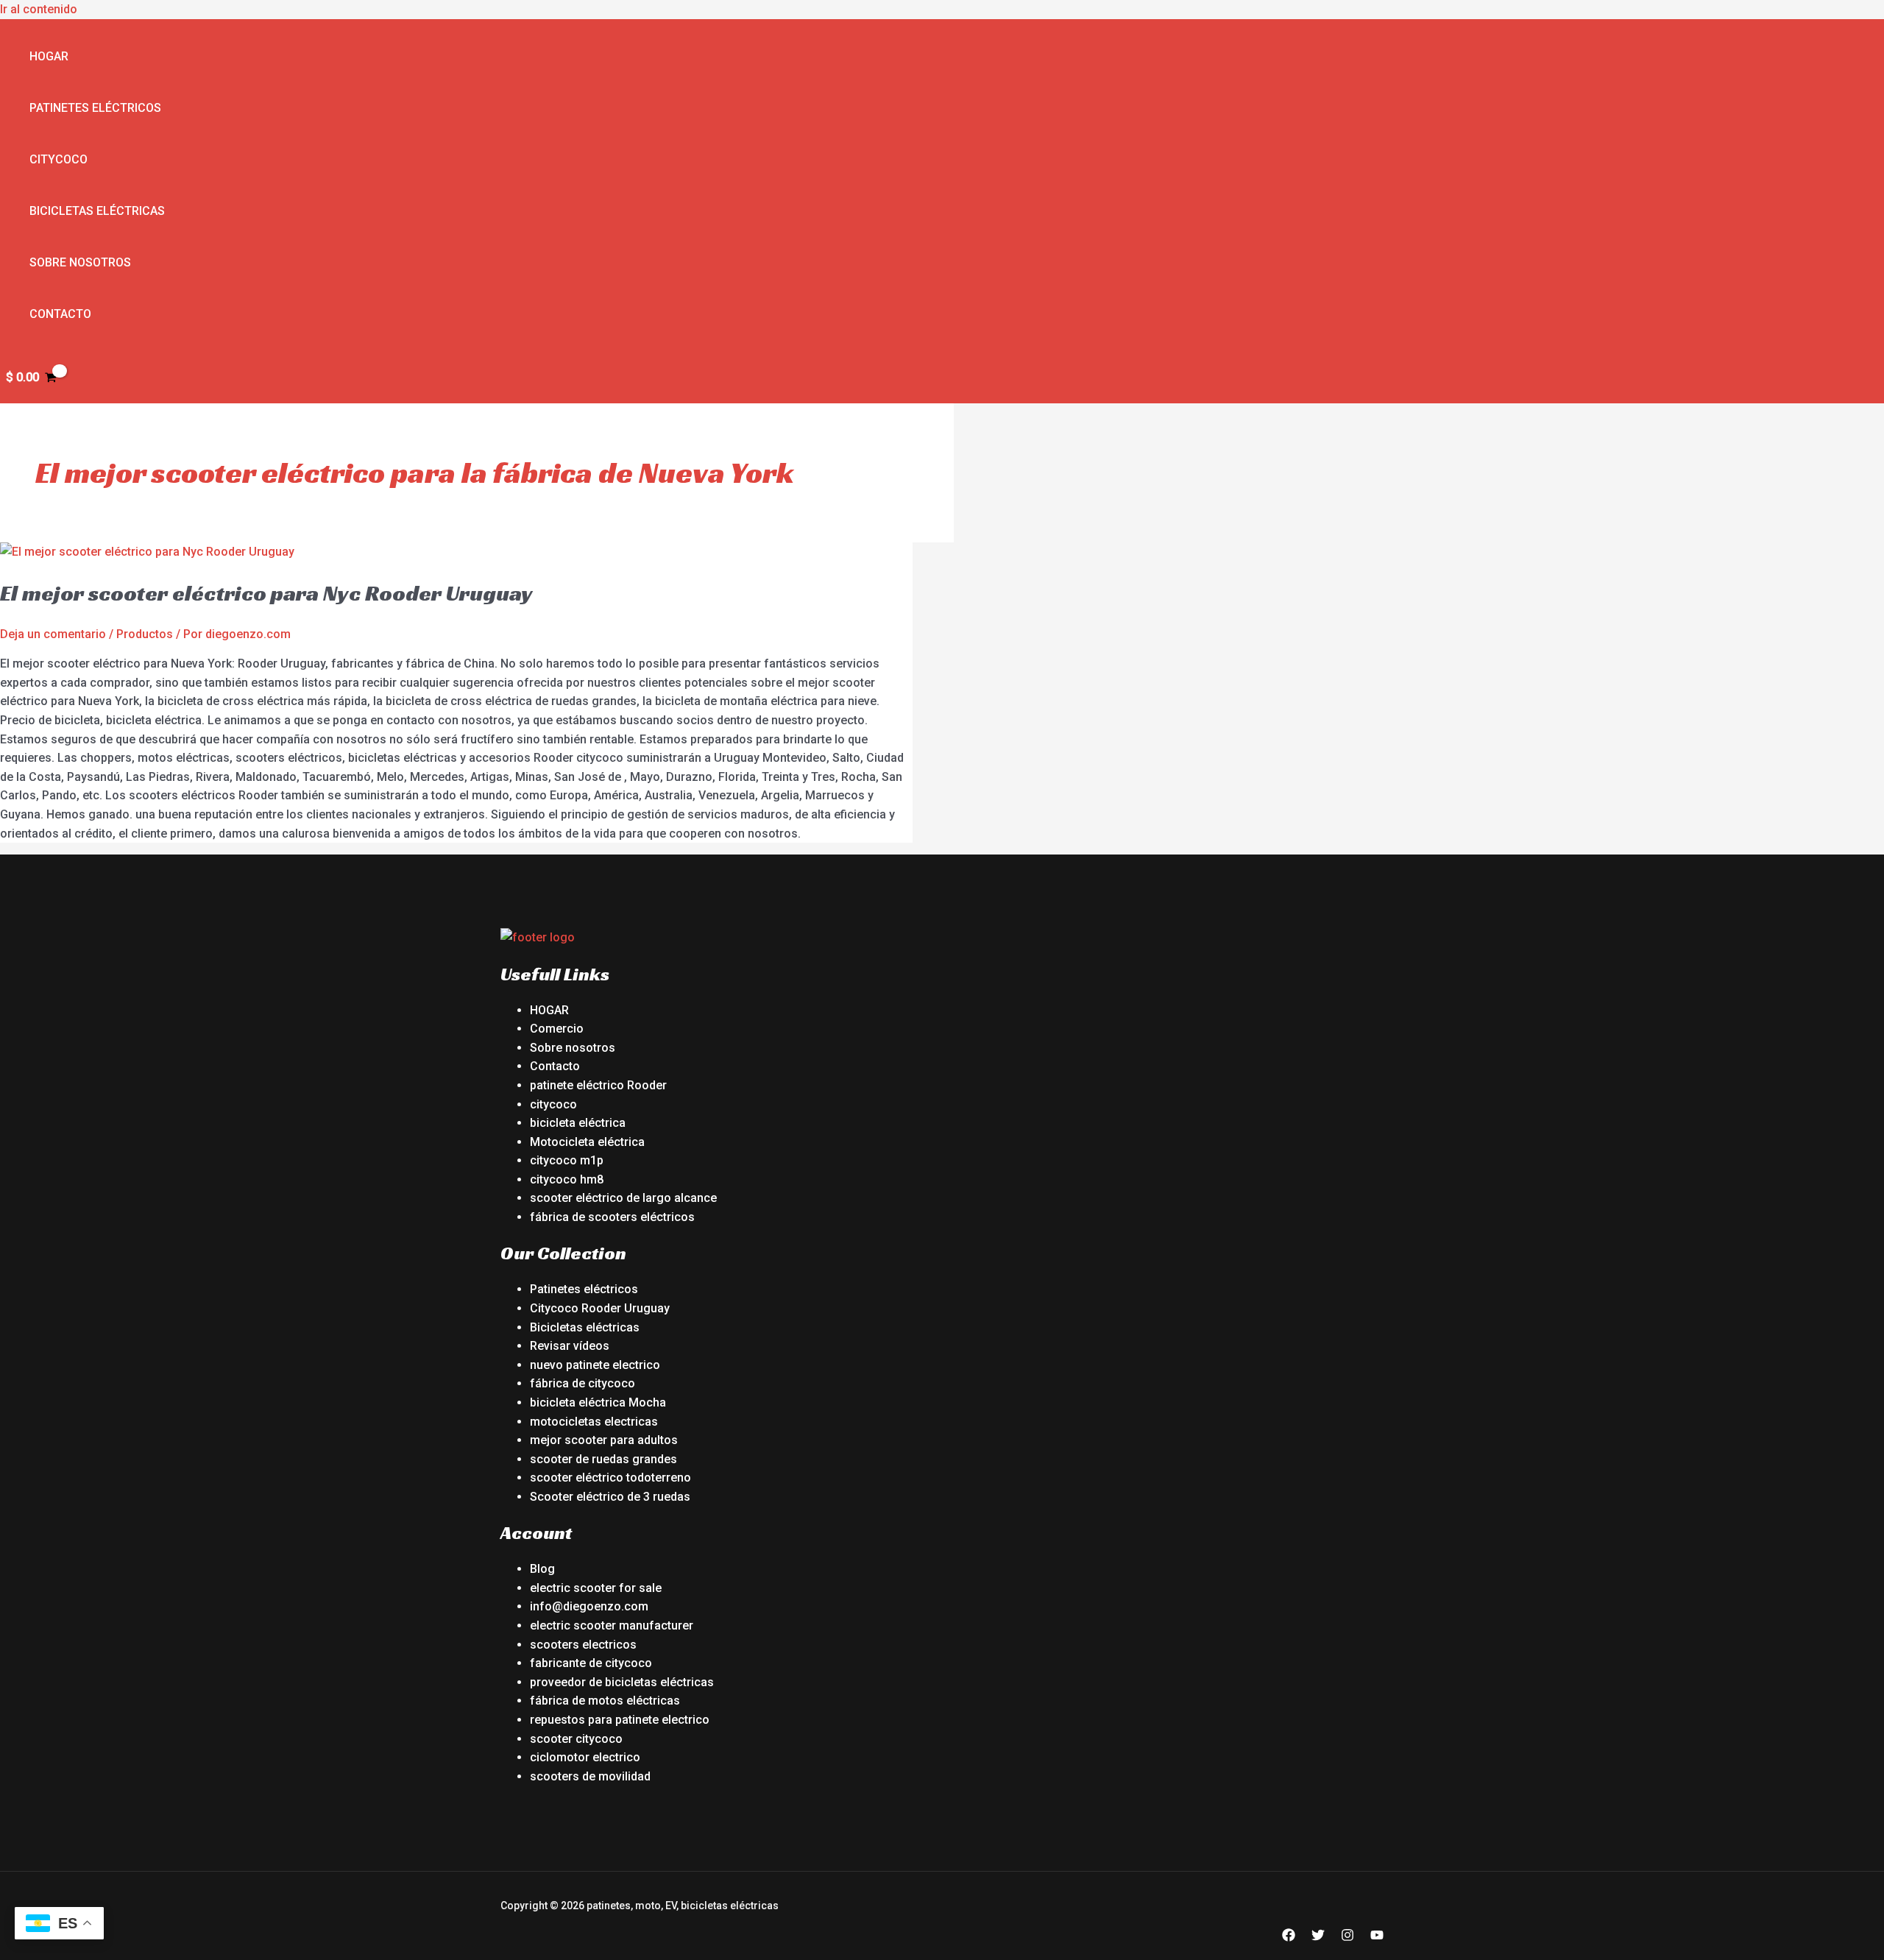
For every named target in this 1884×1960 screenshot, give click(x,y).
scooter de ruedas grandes (603, 1459)
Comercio (557, 1029)
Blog (542, 1569)
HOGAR (549, 1010)
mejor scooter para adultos (604, 1440)
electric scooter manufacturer (612, 1625)
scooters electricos (583, 1645)
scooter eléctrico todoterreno (610, 1478)
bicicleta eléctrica (578, 1123)
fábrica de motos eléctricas (605, 1701)
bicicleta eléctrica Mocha (598, 1402)
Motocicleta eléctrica (587, 1142)
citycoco (553, 1104)
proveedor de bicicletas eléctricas (622, 1682)
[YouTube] (1377, 1938)
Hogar (49, 56)
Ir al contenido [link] (39, 9)
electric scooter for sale (596, 1588)
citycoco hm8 (567, 1179)
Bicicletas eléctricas (97, 211)
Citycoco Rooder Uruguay (600, 1308)
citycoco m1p (567, 1160)
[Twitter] (1318, 1938)
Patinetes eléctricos (95, 108)
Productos (145, 634)
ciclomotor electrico (585, 1757)
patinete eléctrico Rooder (598, 1085)
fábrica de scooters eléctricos (612, 1217)
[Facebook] (1289, 1938)
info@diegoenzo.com (589, 1606)
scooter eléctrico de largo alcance (623, 1198)
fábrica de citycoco (582, 1383)
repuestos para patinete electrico (620, 1720)
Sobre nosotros (80, 262)
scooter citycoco (576, 1739)
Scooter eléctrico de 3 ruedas (610, 1497)
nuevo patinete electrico (595, 1365)
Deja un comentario (53, 634)
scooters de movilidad (590, 1776)
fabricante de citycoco (591, 1663)
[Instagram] (1348, 1938)
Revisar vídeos (570, 1346)
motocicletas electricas (594, 1422)
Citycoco (59, 159)
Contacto (60, 314)
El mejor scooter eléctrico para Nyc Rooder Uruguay (266, 593)
